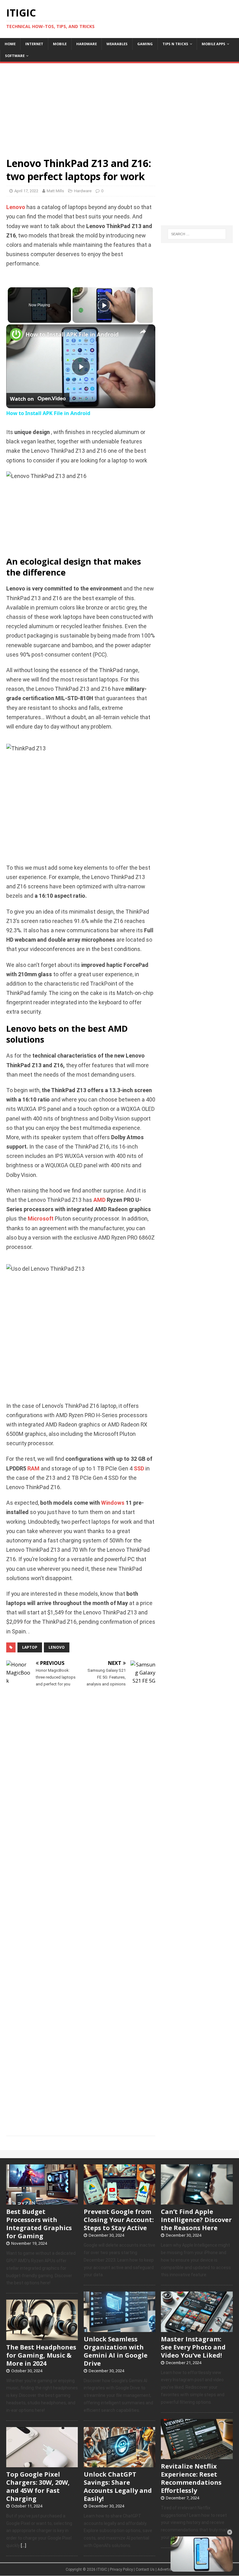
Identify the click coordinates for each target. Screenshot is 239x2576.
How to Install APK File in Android (72, 334)
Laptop (30, 1647)
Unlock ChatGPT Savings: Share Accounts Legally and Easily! (118, 2486)
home (10, 44)
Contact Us (145, 2569)
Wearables (117, 44)
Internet (34, 44)
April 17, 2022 (26, 191)
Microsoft (41, 1219)
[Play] (104, 305)
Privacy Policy (121, 2569)
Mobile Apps (213, 44)
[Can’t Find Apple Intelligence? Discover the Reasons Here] (197, 2201)
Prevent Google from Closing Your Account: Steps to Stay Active (119, 2220)
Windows (113, 1503)
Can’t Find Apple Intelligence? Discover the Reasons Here (196, 2220)
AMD (99, 1200)
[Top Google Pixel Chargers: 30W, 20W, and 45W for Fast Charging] (42, 2464)
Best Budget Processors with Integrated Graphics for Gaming (39, 2224)
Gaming (145, 44)
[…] (23, 2545)
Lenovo (16, 207)
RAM (33, 1469)
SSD (139, 1469)
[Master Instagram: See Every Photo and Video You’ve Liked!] (197, 2329)
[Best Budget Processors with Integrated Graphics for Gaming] (42, 2201)
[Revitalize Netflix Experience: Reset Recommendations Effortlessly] (197, 2456)
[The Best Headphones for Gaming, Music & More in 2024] (42, 2337)
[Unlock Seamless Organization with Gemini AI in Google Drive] (119, 2329)
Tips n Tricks (175, 44)
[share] (143, 332)
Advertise (165, 2569)
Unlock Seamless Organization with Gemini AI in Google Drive (116, 2351)
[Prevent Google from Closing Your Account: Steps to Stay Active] (119, 2201)
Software (15, 56)
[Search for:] (197, 234)
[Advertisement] (119, 107)
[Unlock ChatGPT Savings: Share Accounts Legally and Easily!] (119, 2464)
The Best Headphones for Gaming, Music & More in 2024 (41, 2355)
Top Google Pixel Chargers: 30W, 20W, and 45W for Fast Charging (38, 2486)
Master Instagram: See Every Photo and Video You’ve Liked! (193, 2347)
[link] (16, 334)
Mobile (60, 44)
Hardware (87, 44)
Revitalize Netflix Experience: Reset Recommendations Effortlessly (191, 2478)
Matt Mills (55, 191)
